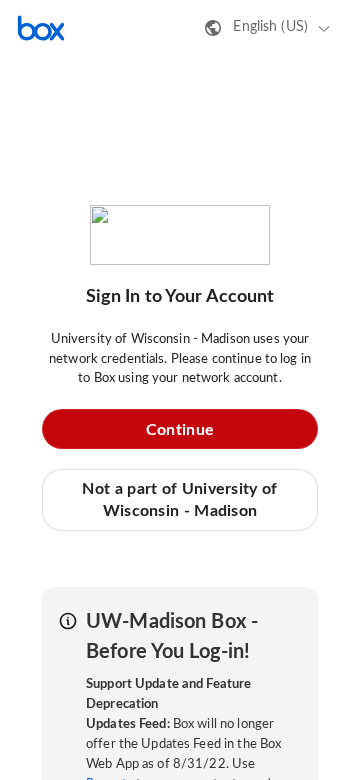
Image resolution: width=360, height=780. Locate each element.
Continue (180, 430)
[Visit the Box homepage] (41, 28)
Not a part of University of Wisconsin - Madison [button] (179, 500)
